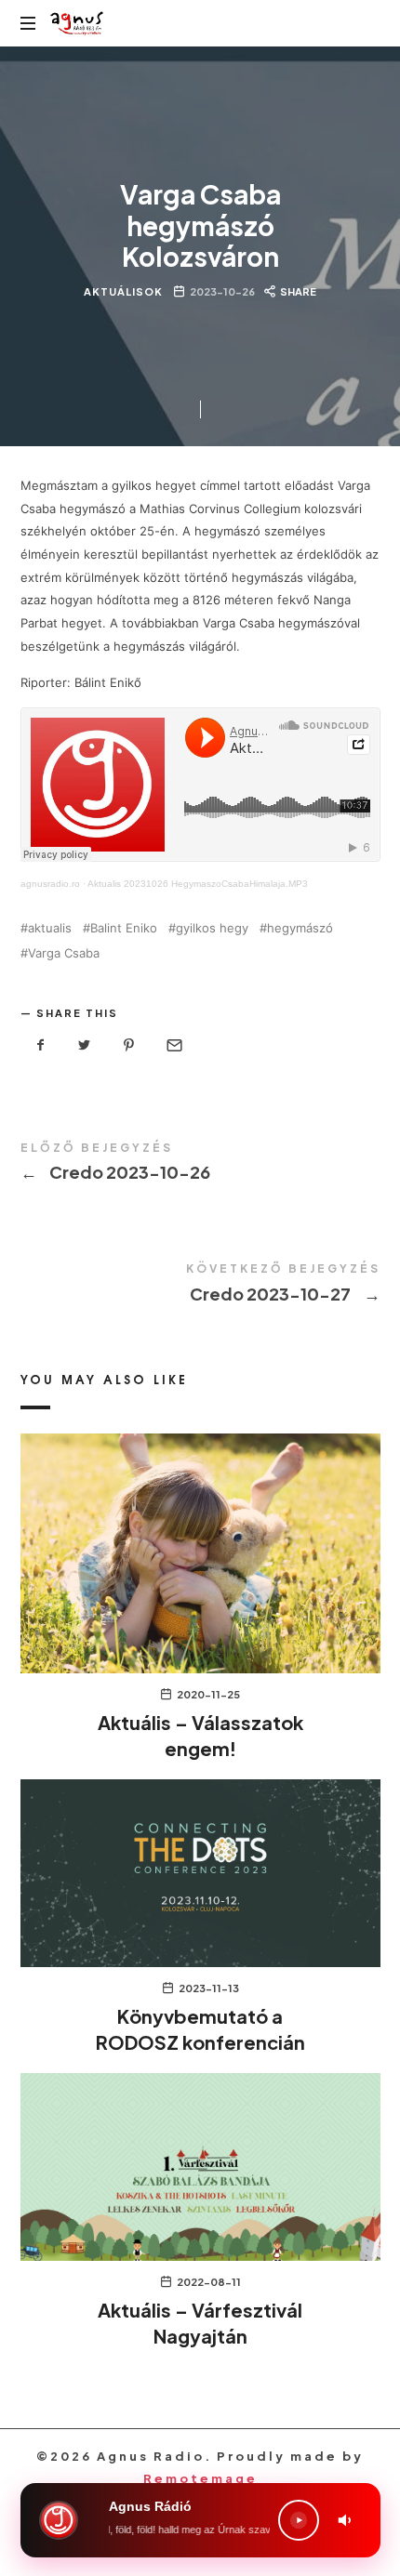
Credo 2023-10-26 (200, 1165)
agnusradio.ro (50, 884)
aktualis (50, 928)
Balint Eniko (124, 928)
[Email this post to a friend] (173, 1045)
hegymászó (300, 928)
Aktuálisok (123, 291)
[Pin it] (129, 1045)
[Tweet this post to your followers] (85, 1045)
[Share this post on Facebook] (41, 1045)
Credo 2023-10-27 (200, 1286)
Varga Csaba (64, 953)
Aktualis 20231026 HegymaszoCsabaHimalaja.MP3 (198, 884)
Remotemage (200, 2478)
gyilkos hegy (212, 928)
